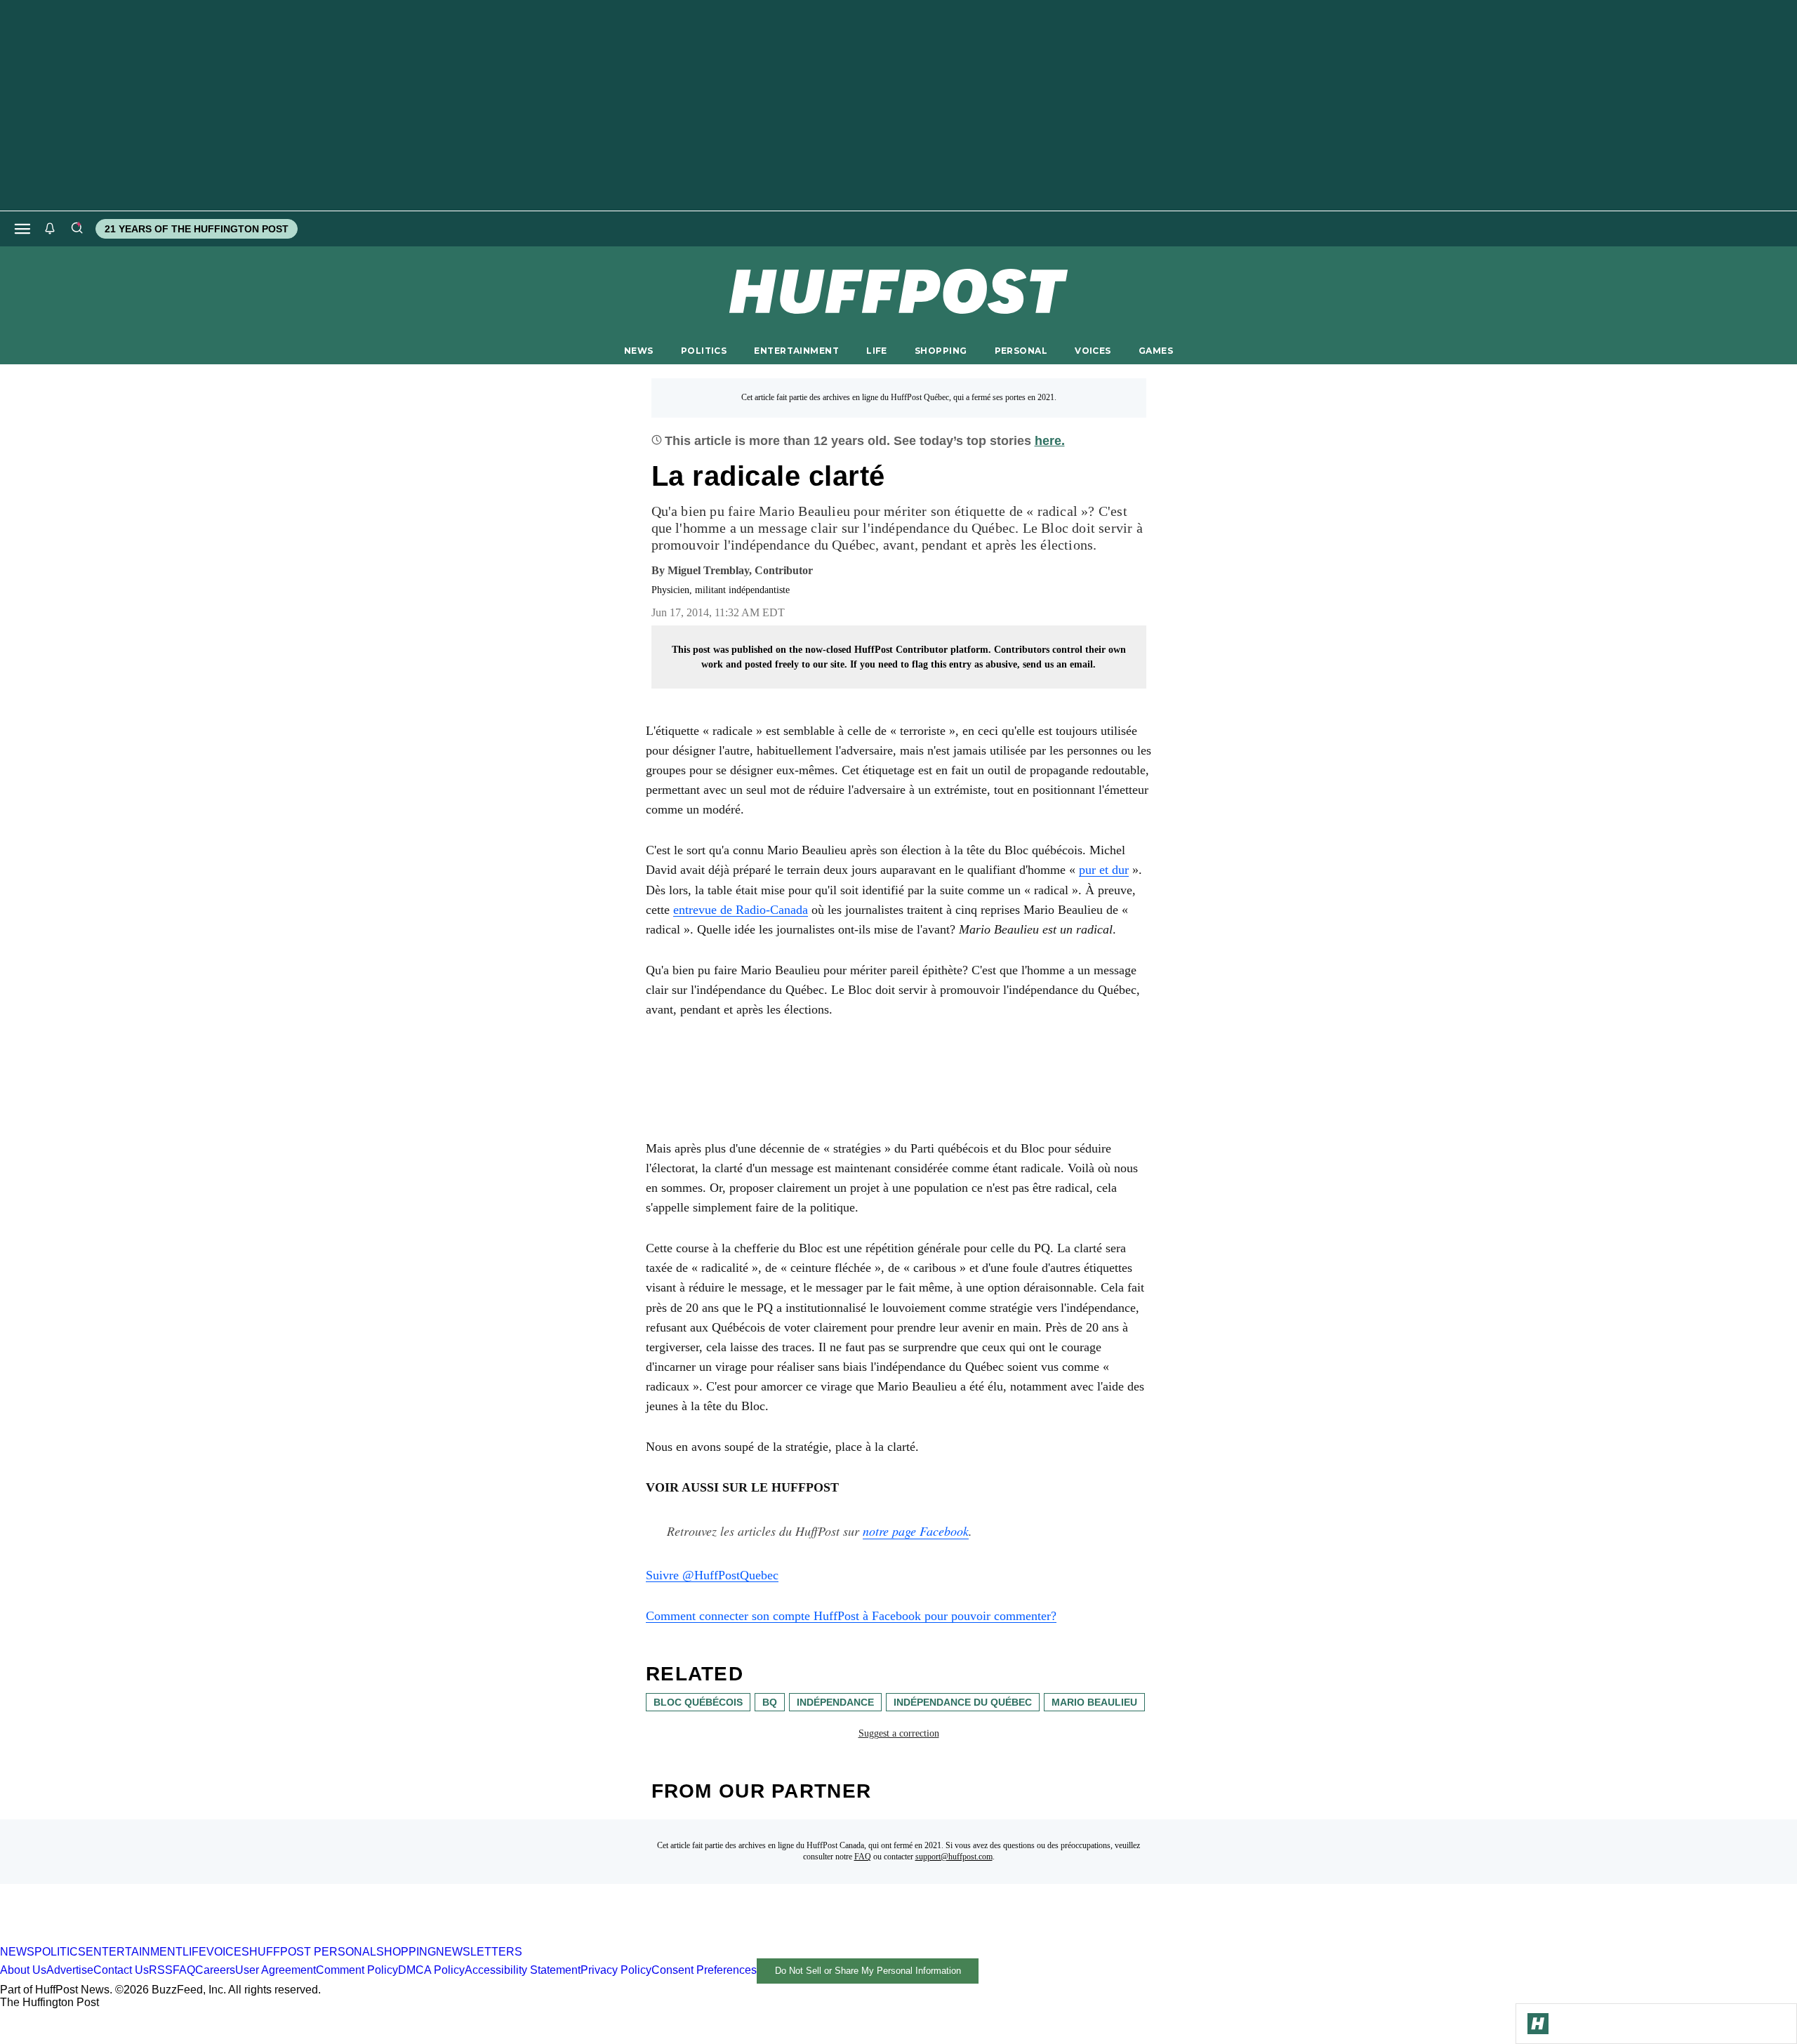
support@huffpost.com (954, 1857)
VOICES (1093, 351)
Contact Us (121, 1970)
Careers (215, 1970)
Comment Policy (357, 1970)
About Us (23, 1970)
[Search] (77, 229)
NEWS (639, 351)
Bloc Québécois (698, 1702)
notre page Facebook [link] (916, 1531)
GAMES (1156, 351)
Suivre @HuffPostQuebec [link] (712, 1575)
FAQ (863, 1857)
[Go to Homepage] (1538, 2024)
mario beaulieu (1094, 1702)
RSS (161, 1970)
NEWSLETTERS (479, 1952)
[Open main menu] (22, 229)
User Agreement (276, 1970)
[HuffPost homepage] (181, 1939)
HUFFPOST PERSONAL (313, 1952)
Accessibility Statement (523, 1970)
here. (1050, 441)
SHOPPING (941, 351)
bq (770, 1702)
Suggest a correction (899, 1733)
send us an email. (1059, 664)
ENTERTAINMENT (796, 351)
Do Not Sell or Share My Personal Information (868, 1971)
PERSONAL (1021, 351)
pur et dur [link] (1104, 870)
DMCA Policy (431, 1970)
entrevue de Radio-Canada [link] (741, 910)
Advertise (70, 1970)
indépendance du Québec (963, 1702)
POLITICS (704, 351)
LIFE (877, 351)
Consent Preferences (704, 1970)
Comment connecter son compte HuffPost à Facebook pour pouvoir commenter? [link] (851, 1616)
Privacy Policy (616, 1970)
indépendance (835, 1702)
